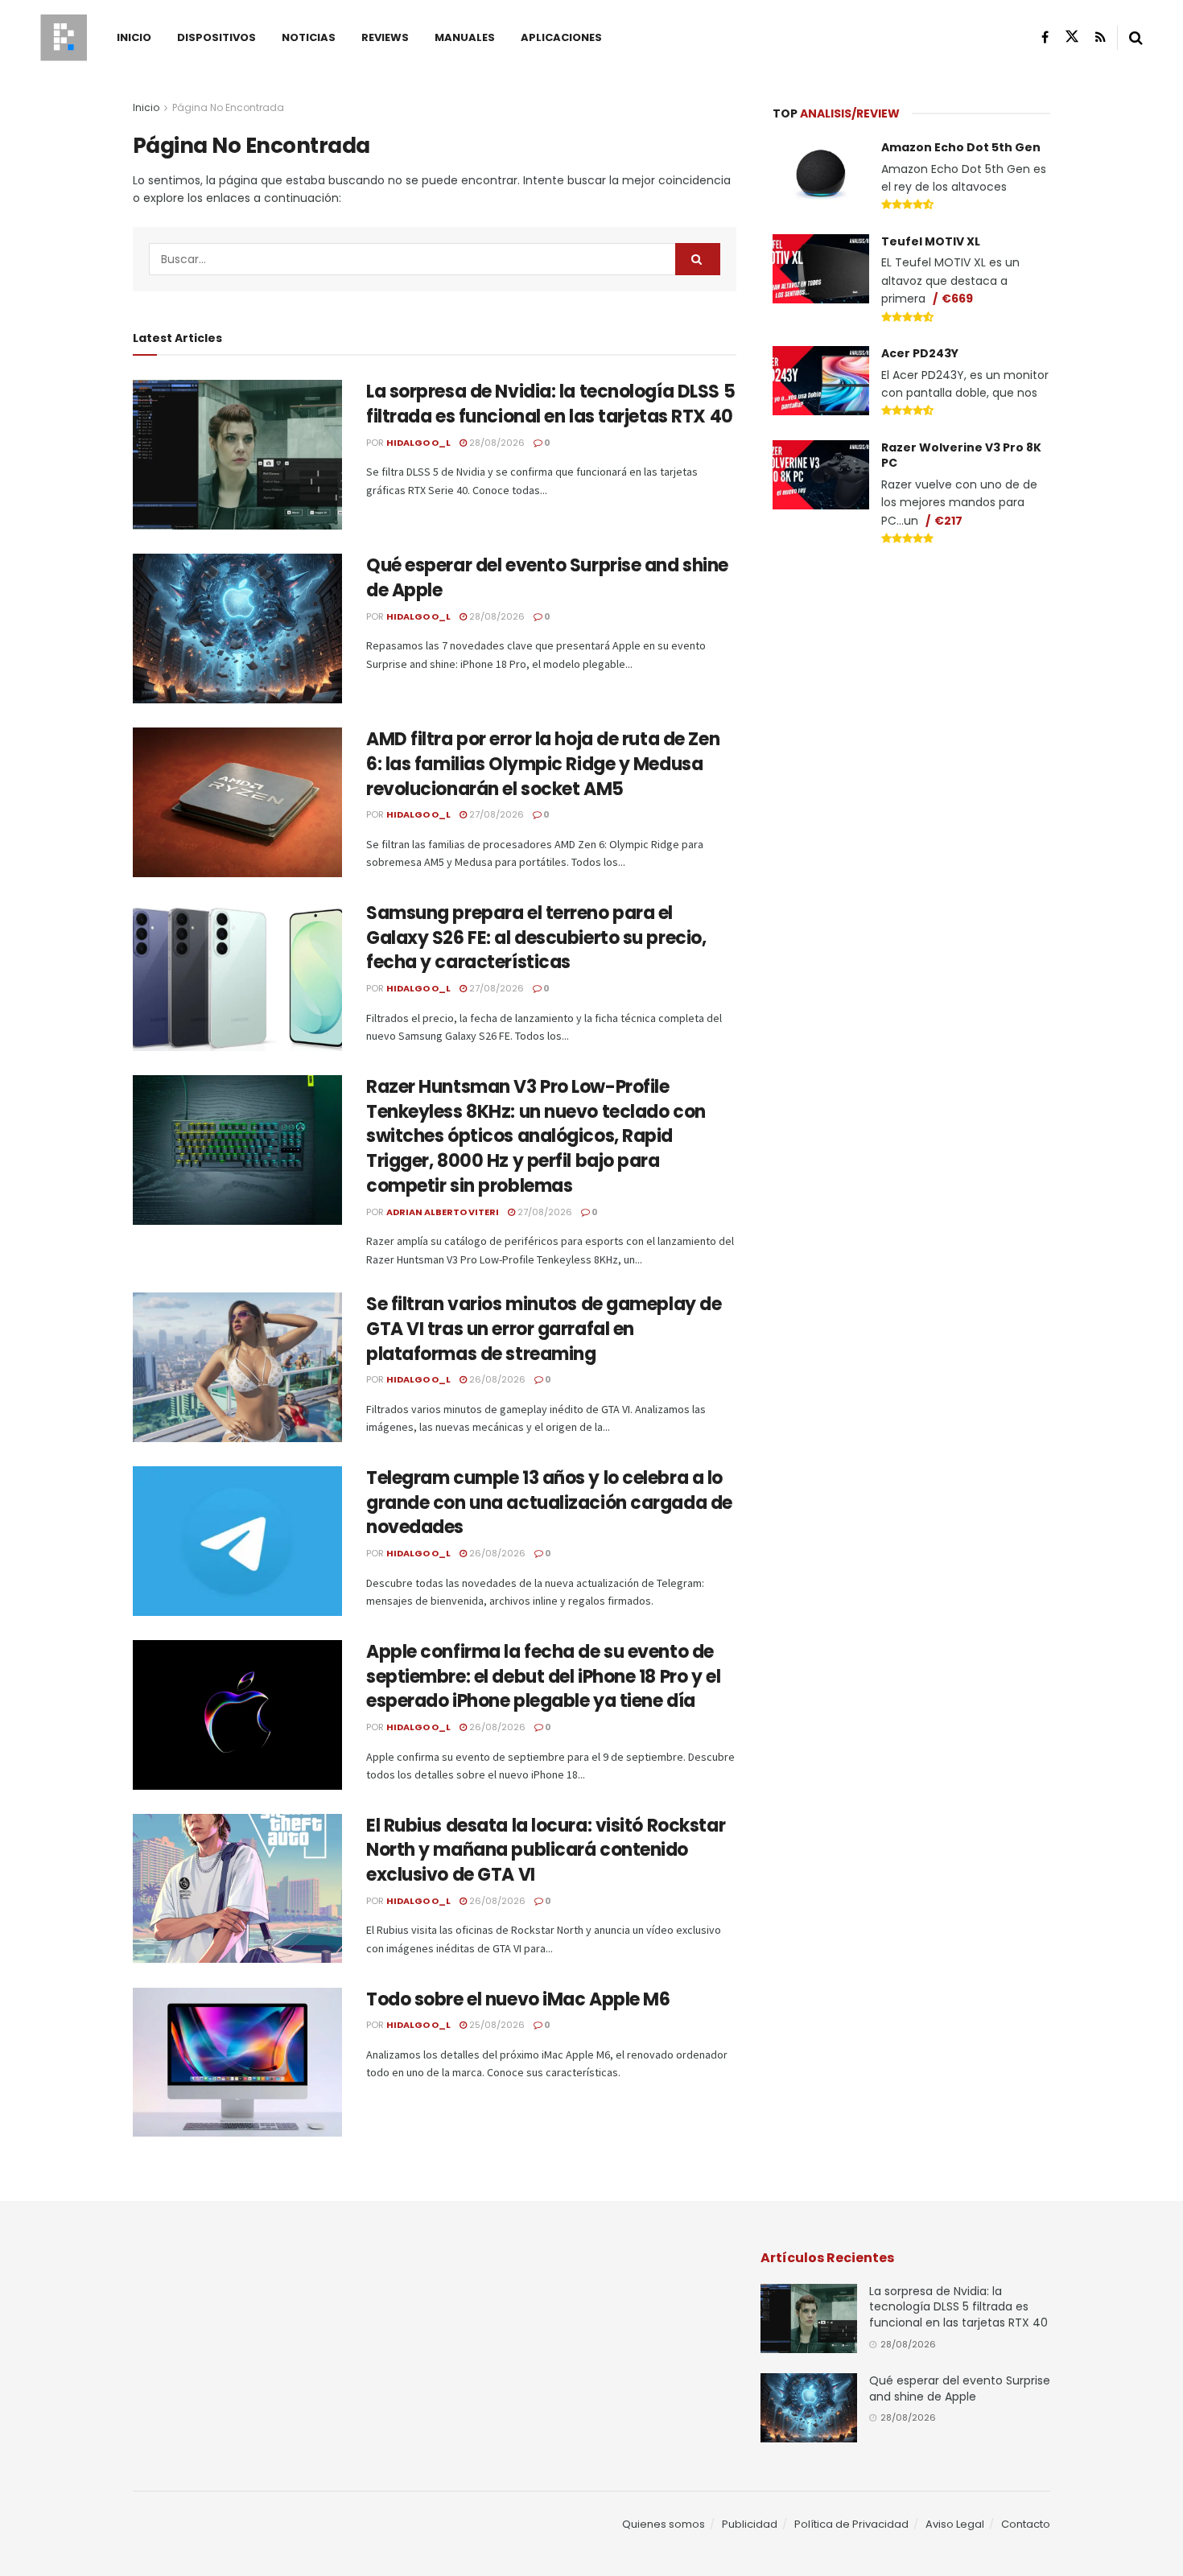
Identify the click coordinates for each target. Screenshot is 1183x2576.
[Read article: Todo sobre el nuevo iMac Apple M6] (237, 2063)
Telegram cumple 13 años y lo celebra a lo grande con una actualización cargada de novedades (549, 1503)
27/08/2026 (495, 814)
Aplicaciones (561, 37)
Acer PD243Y (920, 353)
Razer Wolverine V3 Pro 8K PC (961, 455)
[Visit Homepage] (64, 38)
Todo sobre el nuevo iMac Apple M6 (518, 1999)
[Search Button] (1136, 38)
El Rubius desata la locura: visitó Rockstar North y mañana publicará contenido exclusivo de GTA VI (546, 1851)
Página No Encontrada (228, 107)
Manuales (465, 37)
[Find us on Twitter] (1072, 37)
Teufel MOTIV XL (931, 241)
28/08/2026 (496, 443)
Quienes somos (664, 2524)
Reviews (385, 37)
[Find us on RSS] (1101, 37)
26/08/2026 (496, 1379)
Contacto (1026, 2524)
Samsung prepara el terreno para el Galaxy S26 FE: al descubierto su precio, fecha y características (536, 938)
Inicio (134, 37)
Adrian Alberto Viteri (443, 1212)
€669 (957, 299)
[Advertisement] (912, 681)
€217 (948, 521)
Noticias (309, 37)
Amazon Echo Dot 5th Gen (961, 147)
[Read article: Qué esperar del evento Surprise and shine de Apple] (237, 629)
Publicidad (750, 2524)
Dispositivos (216, 37)
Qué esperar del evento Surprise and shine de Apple (547, 578)
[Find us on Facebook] (1045, 37)
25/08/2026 (496, 2025)
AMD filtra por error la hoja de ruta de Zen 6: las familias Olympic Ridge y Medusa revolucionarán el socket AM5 (543, 764)
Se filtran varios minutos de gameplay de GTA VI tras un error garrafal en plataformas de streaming (544, 1329)
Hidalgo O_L (418, 443)
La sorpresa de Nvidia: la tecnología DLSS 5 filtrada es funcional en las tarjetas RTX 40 (550, 404)
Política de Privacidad (851, 2524)
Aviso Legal (955, 2524)
